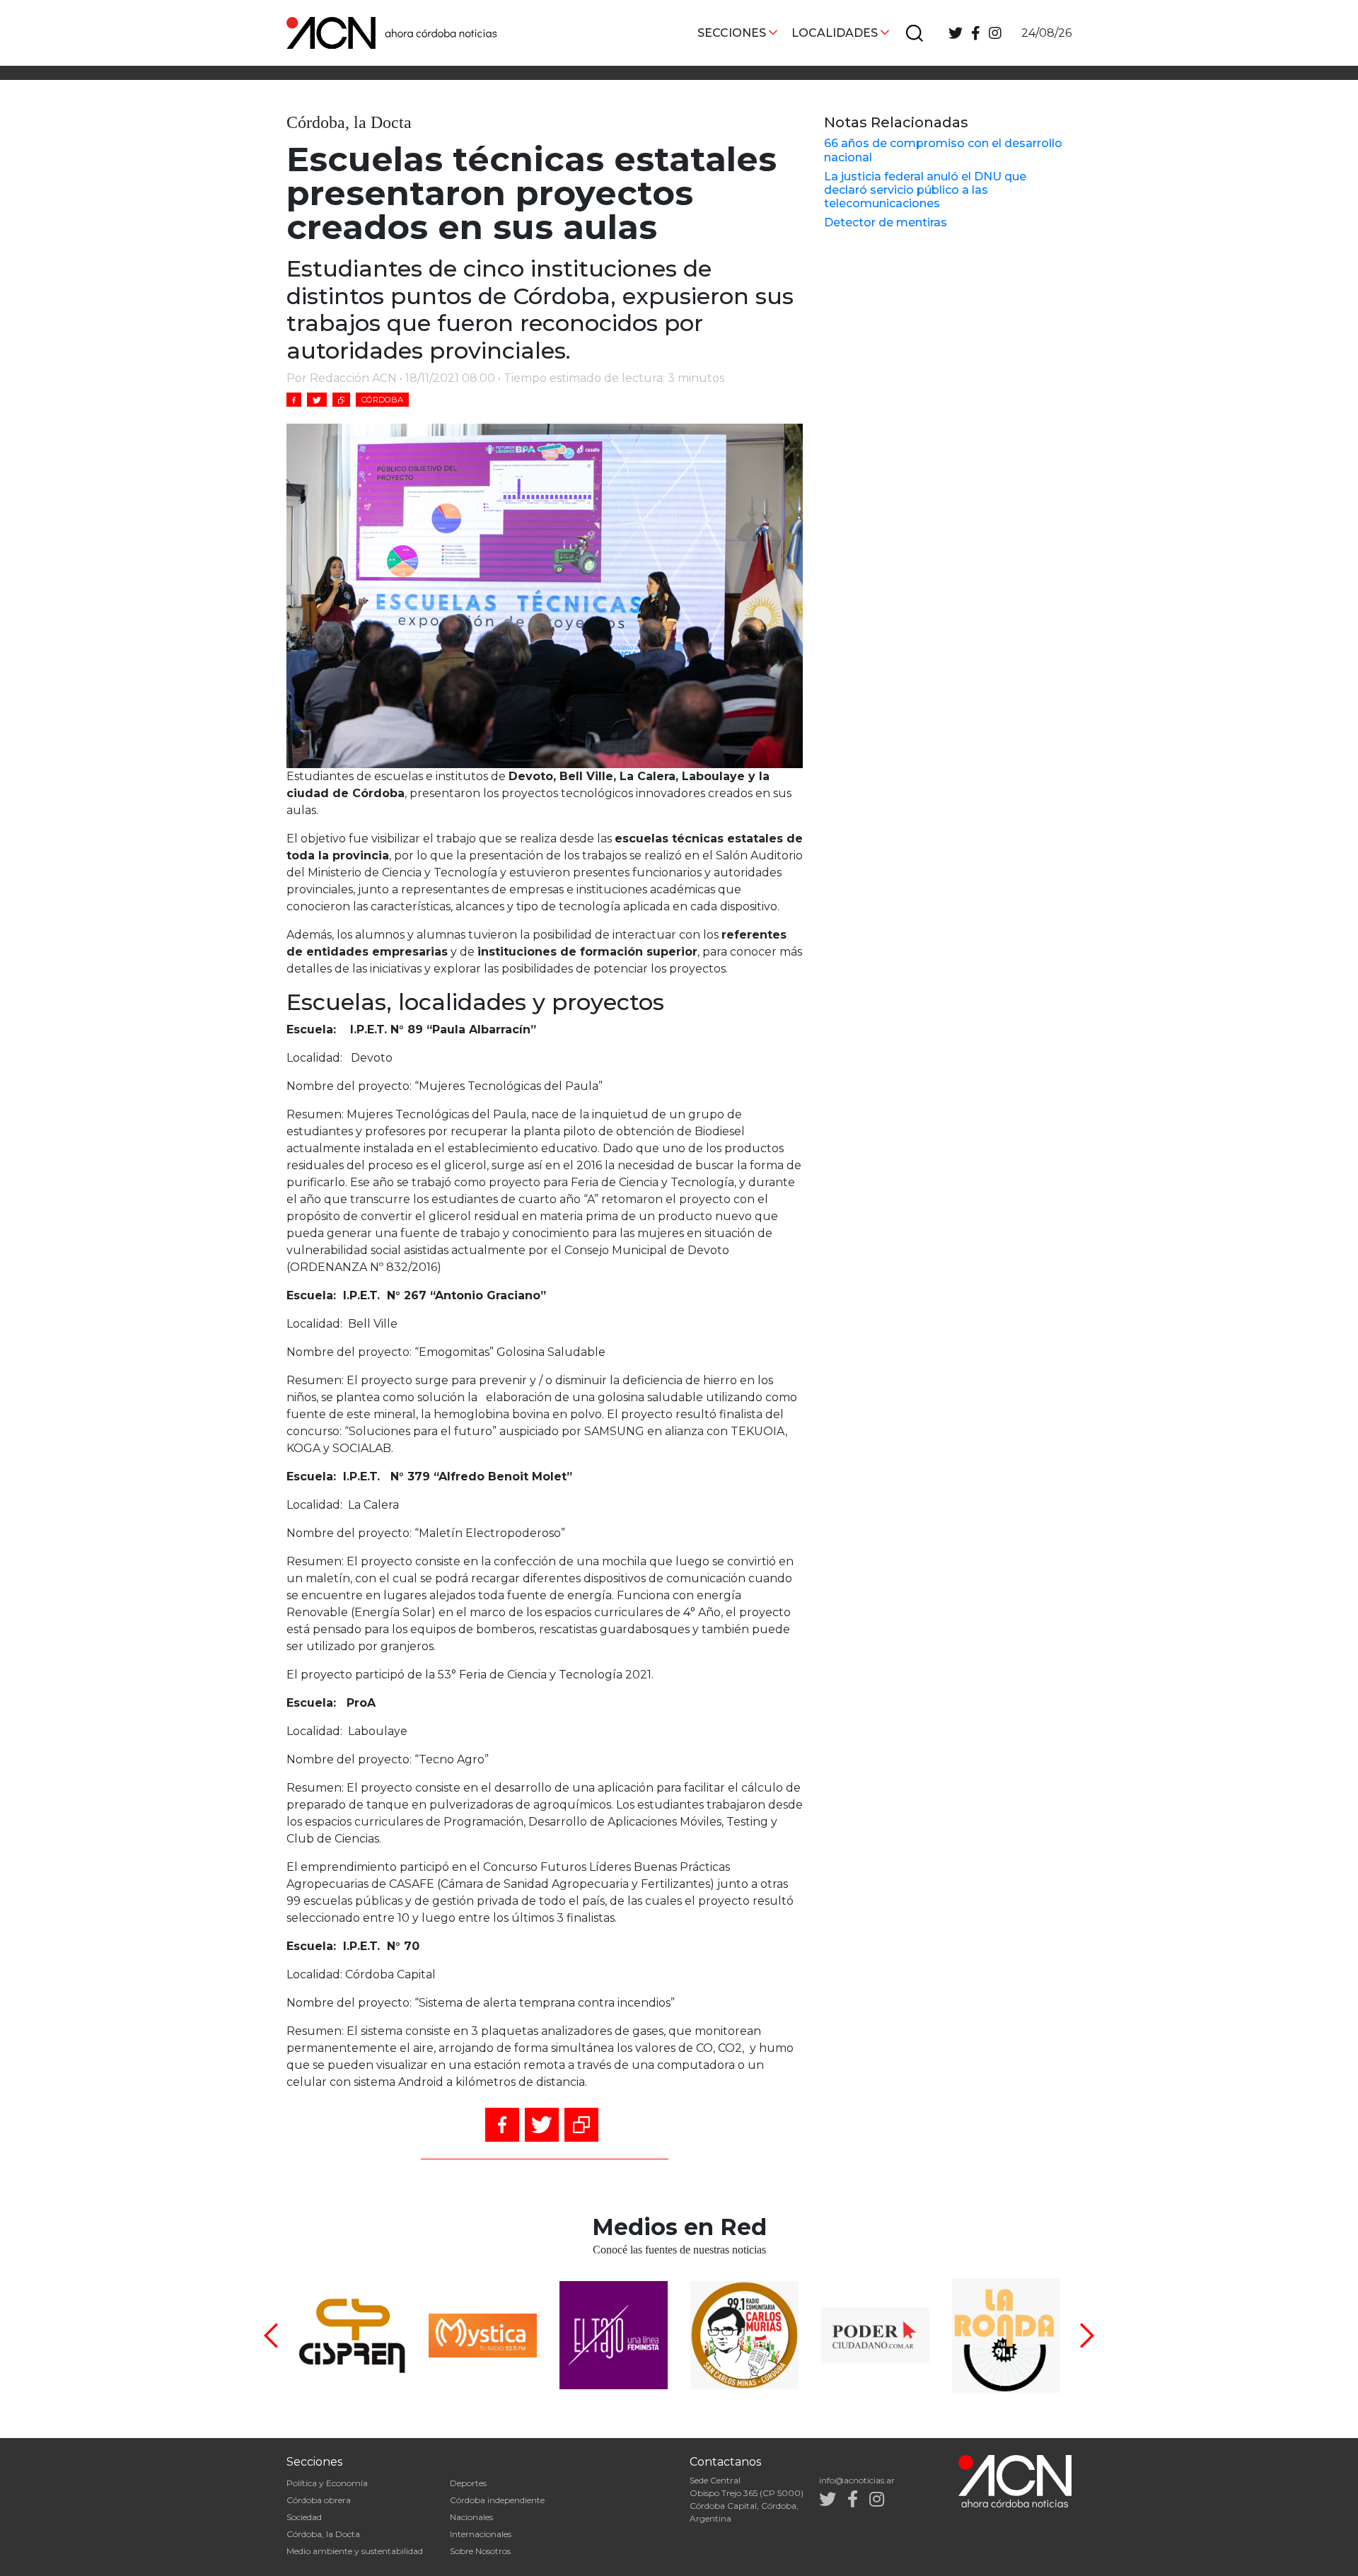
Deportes (468, 2483)
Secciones (732, 33)
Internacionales (481, 2534)
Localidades (835, 33)
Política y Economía (327, 2483)
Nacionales (471, 2517)
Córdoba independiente (497, 2500)
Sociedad (304, 2517)
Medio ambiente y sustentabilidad (355, 2551)
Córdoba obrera (319, 2500)
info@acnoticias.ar (857, 2480)
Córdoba (382, 400)
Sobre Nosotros (480, 2551)
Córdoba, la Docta (323, 2534)
